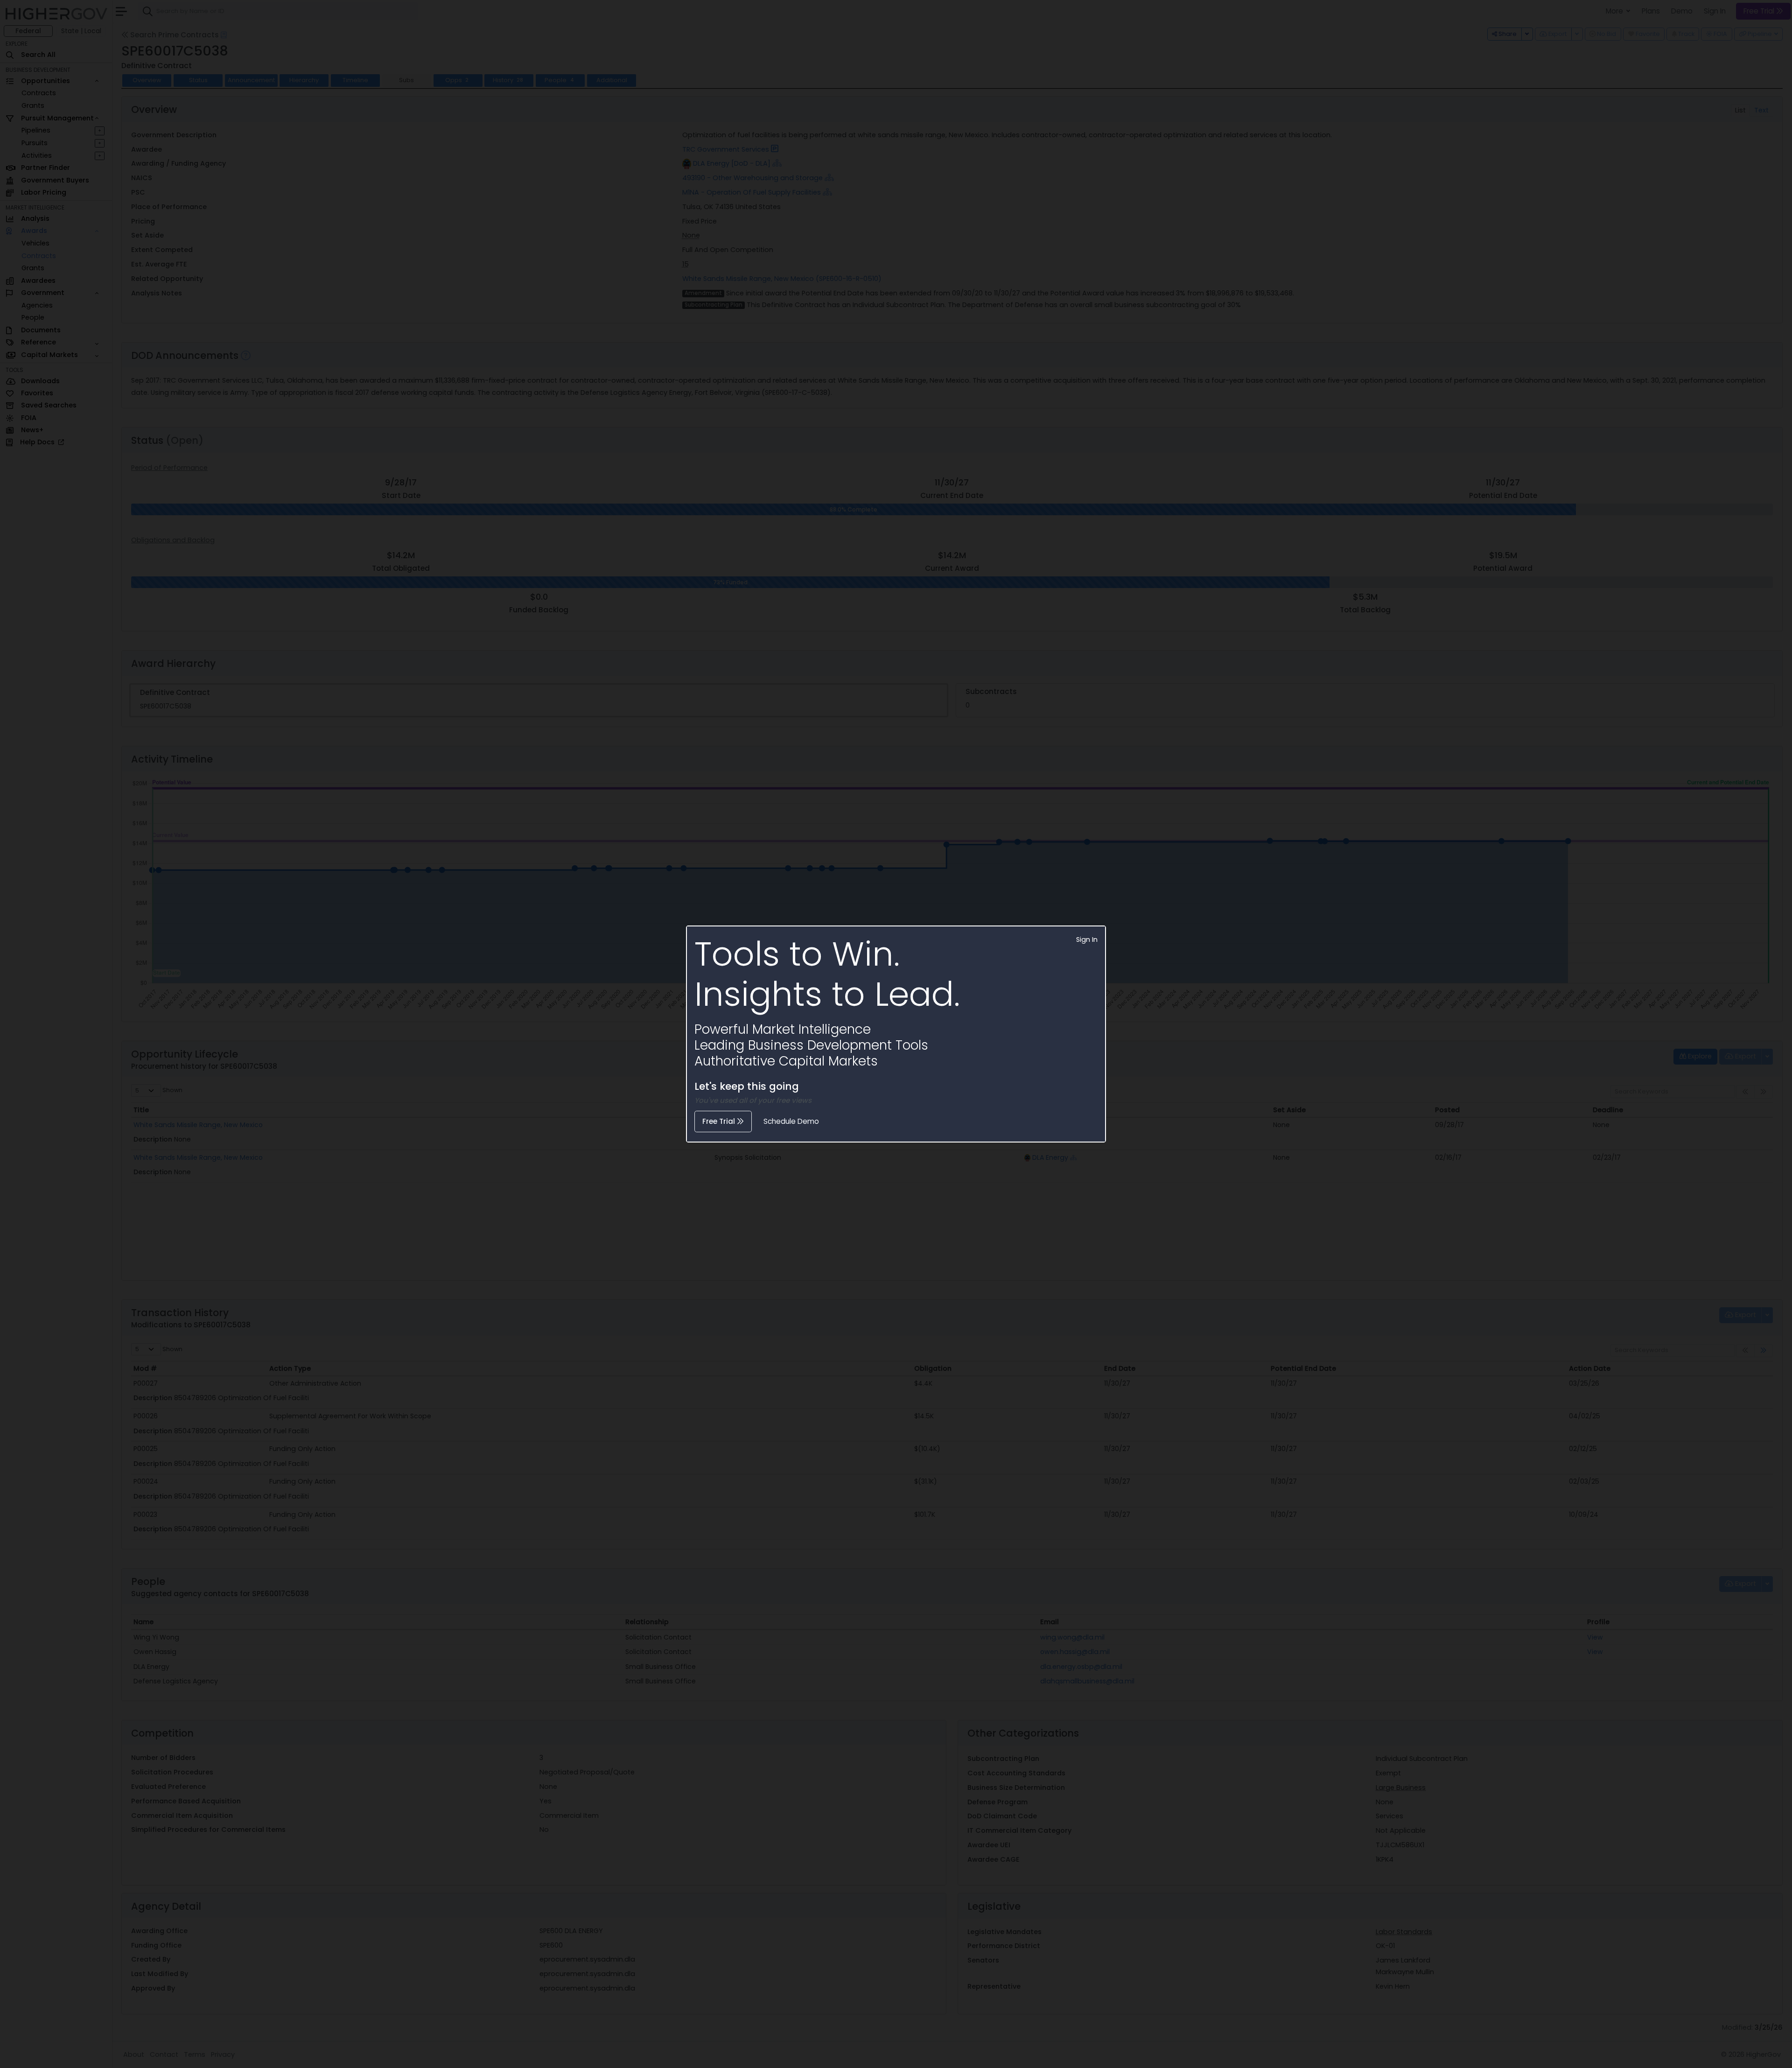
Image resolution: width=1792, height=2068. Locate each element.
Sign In (1087, 939)
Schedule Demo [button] (791, 1121)
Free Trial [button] (720, 1121)
